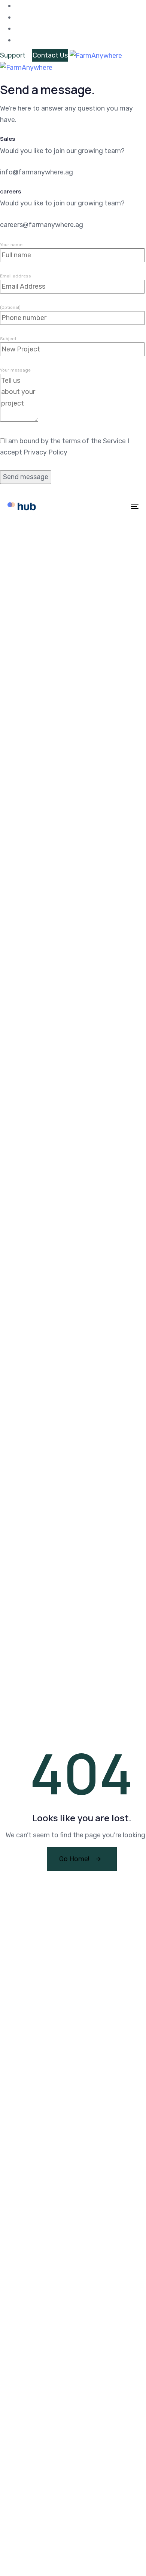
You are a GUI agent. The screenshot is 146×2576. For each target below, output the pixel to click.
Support (13, 55)
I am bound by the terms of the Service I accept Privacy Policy (65, 447)
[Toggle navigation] (117, 506)
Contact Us (50, 55)
